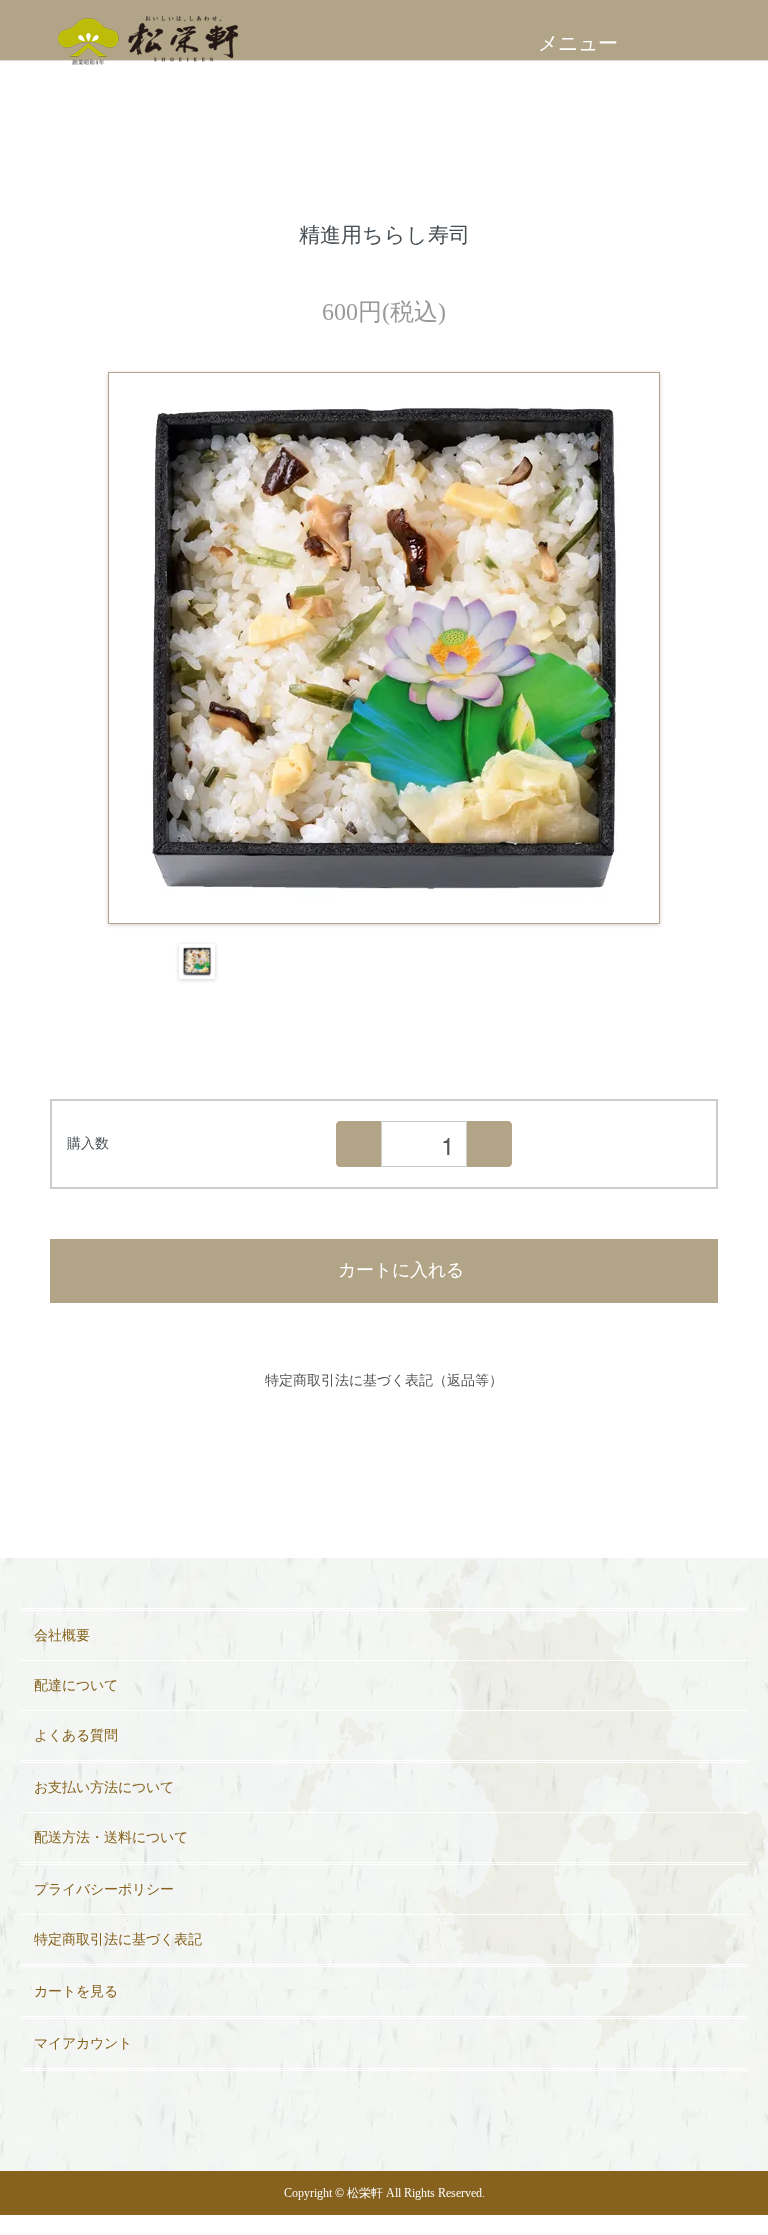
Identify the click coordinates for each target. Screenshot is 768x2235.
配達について (76, 1685)
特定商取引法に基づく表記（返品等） (384, 1380)
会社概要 (62, 1635)
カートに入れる (401, 1270)
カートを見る (76, 1991)
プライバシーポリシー (104, 1889)
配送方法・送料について (111, 1837)
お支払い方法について (104, 1787)
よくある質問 (76, 1735)
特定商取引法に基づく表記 (118, 1939)
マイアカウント (83, 2043)
